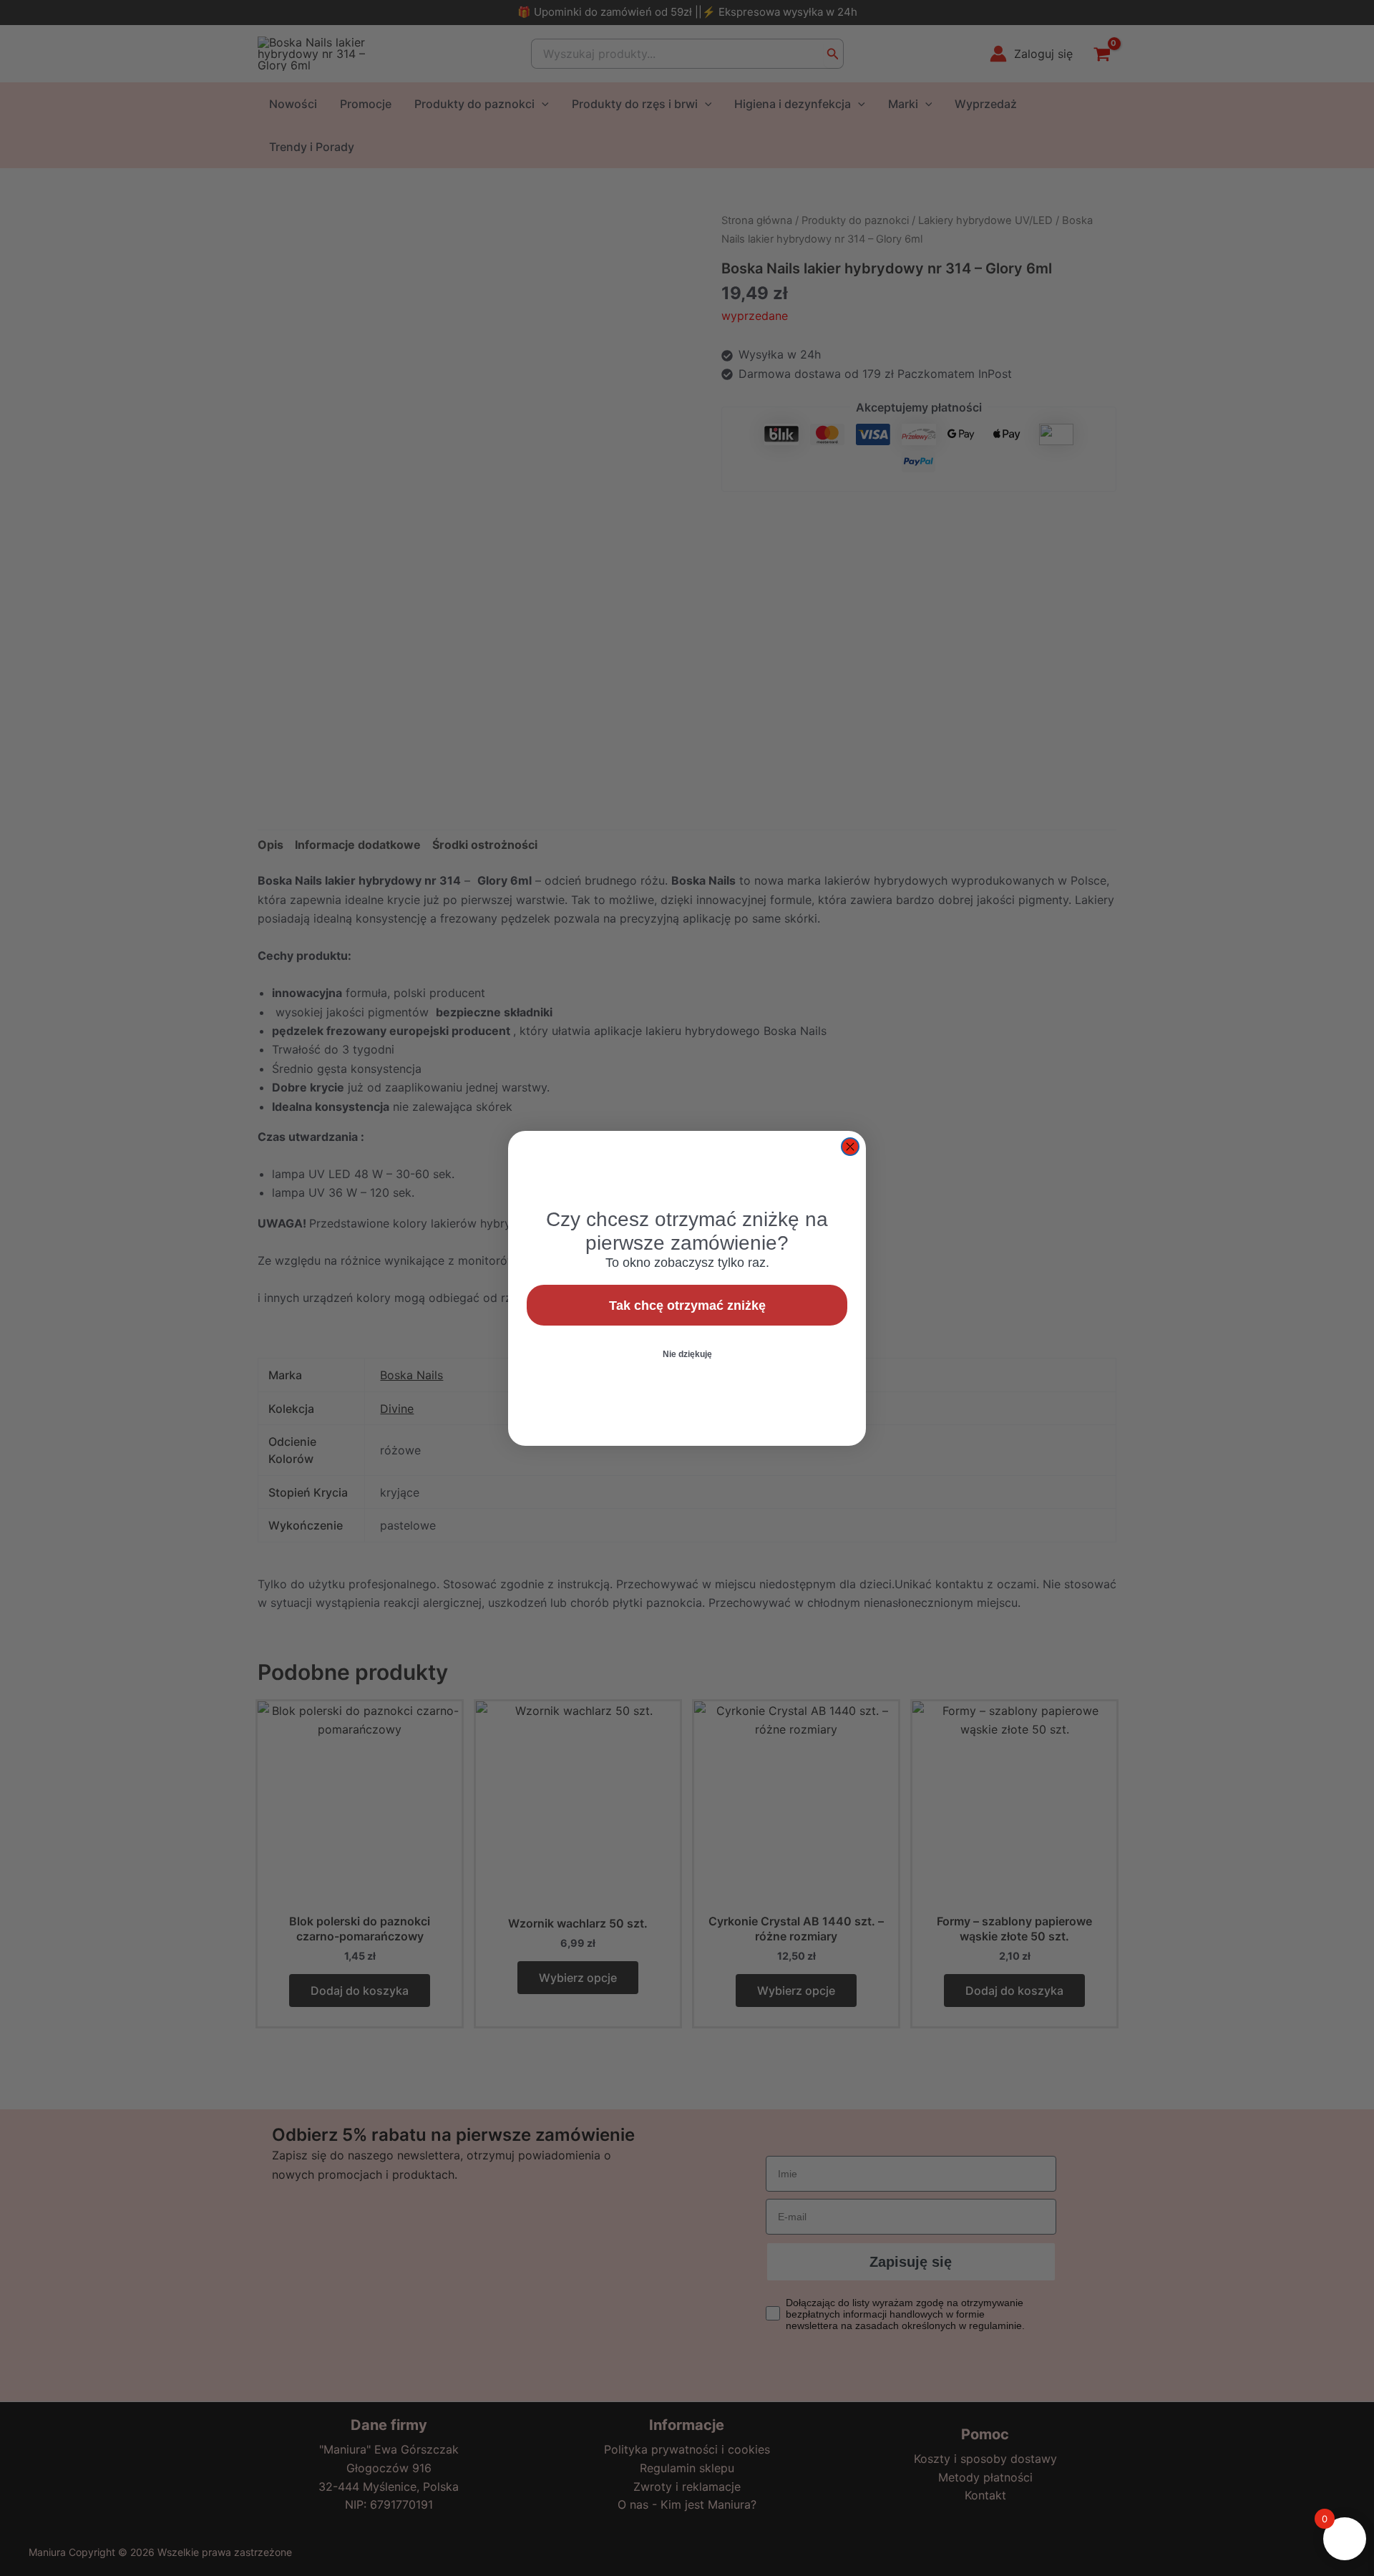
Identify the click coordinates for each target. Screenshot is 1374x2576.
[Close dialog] (850, 1147)
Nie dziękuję (687, 1354)
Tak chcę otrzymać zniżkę (687, 1306)
